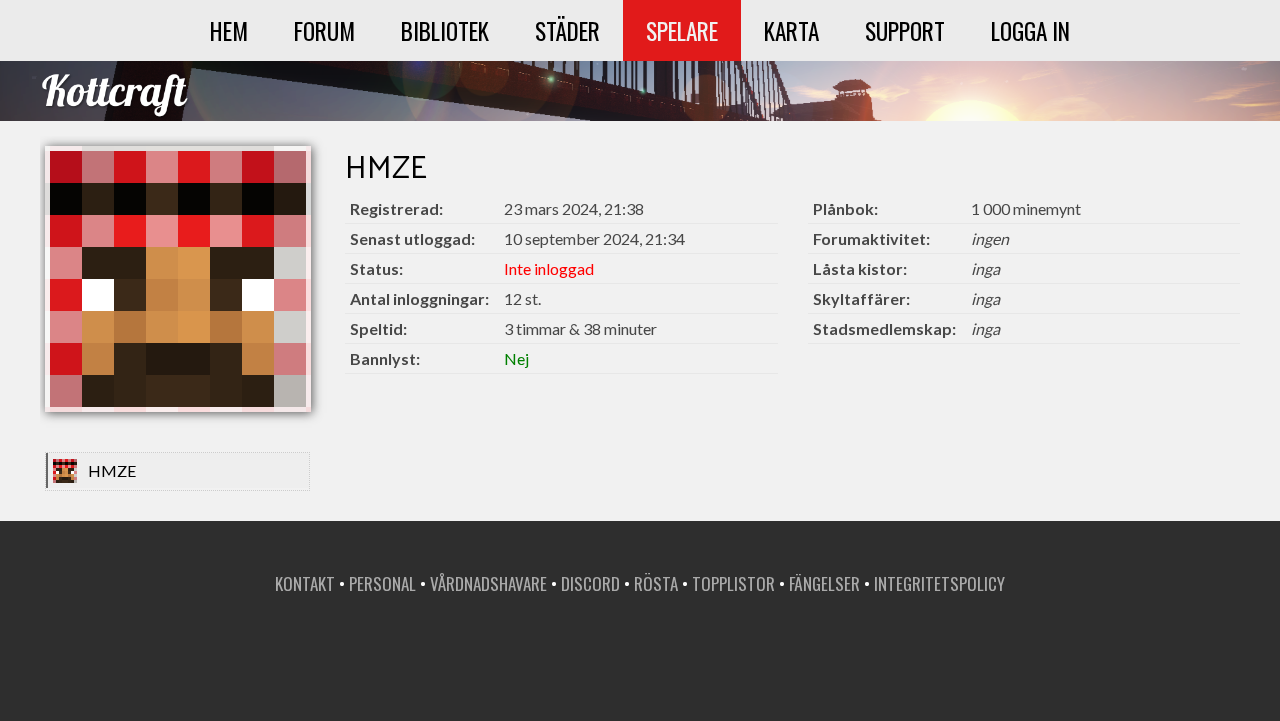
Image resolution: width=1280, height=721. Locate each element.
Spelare (682, 30)
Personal (382, 583)
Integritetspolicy (939, 583)
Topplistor (733, 583)
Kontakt (305, 583)
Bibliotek (445, 30)
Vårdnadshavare (488, 583)
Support (905, 30)
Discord (590, 583)
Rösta (656, 583)
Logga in (1030, 30)
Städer (567, 30)
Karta (791, 30)
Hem (229, 30)
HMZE (112, 470)
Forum (324, 30)
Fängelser (824, 583)
